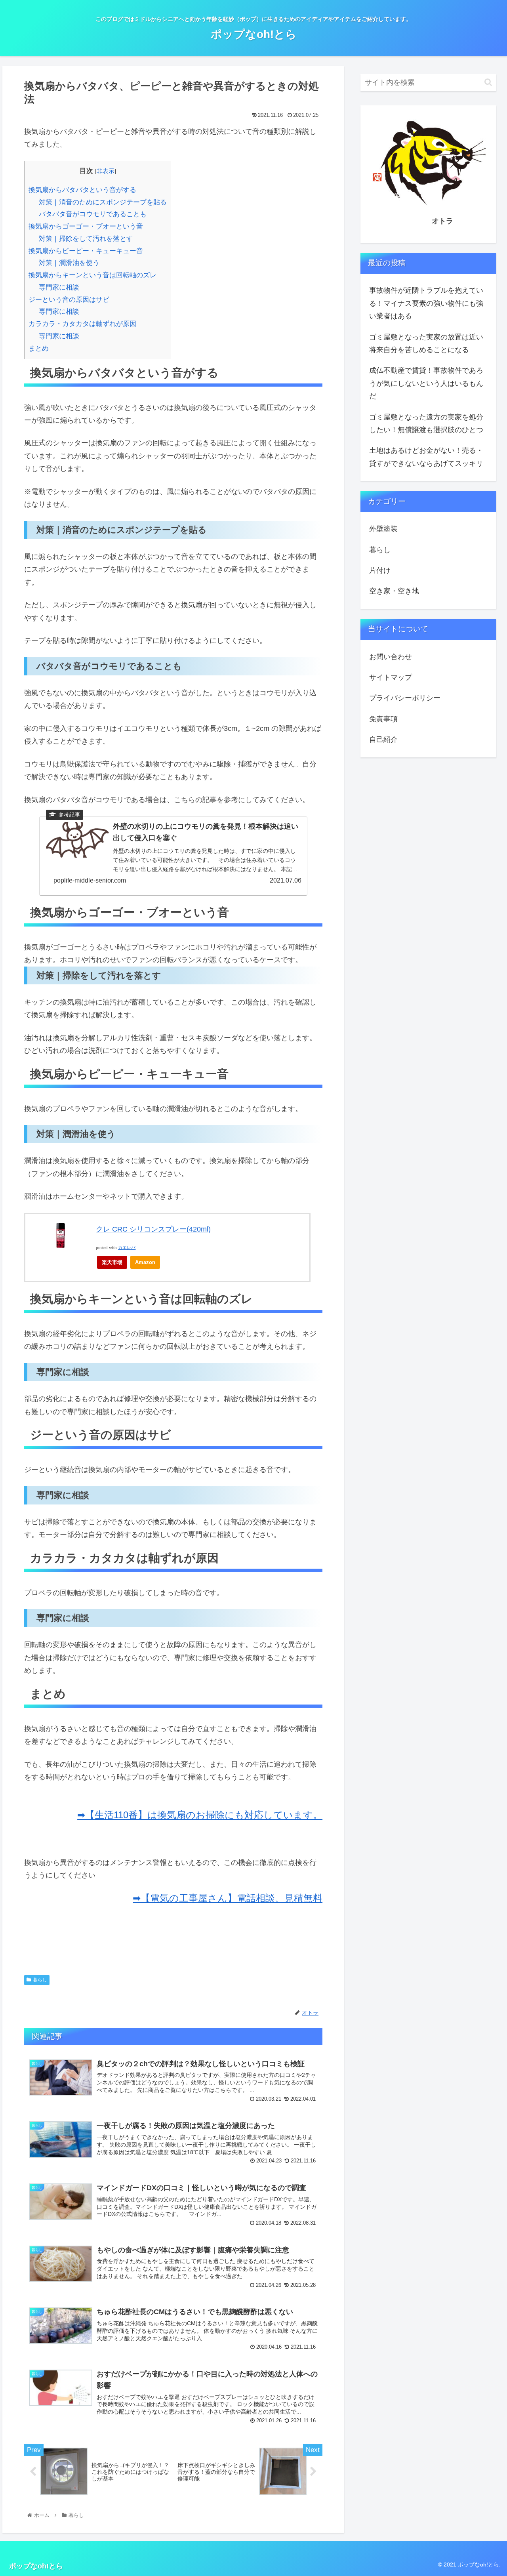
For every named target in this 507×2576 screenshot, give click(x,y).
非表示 (106, 171)
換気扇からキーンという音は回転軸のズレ (92, 275)
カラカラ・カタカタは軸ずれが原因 (82, 324)
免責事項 (383, 719)
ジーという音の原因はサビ (69, 300)
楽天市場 (112, 1262)
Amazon (145, 1262)
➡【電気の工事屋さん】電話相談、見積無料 (228, 1898)
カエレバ (127, 1248)
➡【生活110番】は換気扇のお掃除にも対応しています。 (200, 1815)
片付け (380, 570)
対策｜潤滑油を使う (69, 263)
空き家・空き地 (394, 591)
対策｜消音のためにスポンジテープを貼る (103, 202)
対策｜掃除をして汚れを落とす (86, 239)
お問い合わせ (391, 657)
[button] (488, 82)
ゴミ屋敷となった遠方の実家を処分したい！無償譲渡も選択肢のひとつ (426, 423)
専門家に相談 (59, 287)
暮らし (40, 1980)
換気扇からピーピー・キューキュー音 (86, 251)
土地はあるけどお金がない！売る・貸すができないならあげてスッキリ (426, 457)
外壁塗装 (383, 529)
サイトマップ (391, 677)
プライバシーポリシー (405, 698)
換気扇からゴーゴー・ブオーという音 (86, 226)
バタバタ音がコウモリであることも (93, 214)
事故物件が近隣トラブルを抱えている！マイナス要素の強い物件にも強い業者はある (426, 303)
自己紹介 (383, 740)
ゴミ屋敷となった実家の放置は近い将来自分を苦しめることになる (426, 343)
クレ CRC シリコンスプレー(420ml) (153, 1229)
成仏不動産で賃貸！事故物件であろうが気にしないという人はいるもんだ (426, 383)
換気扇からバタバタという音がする (82, 190)
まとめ (39, 348)
